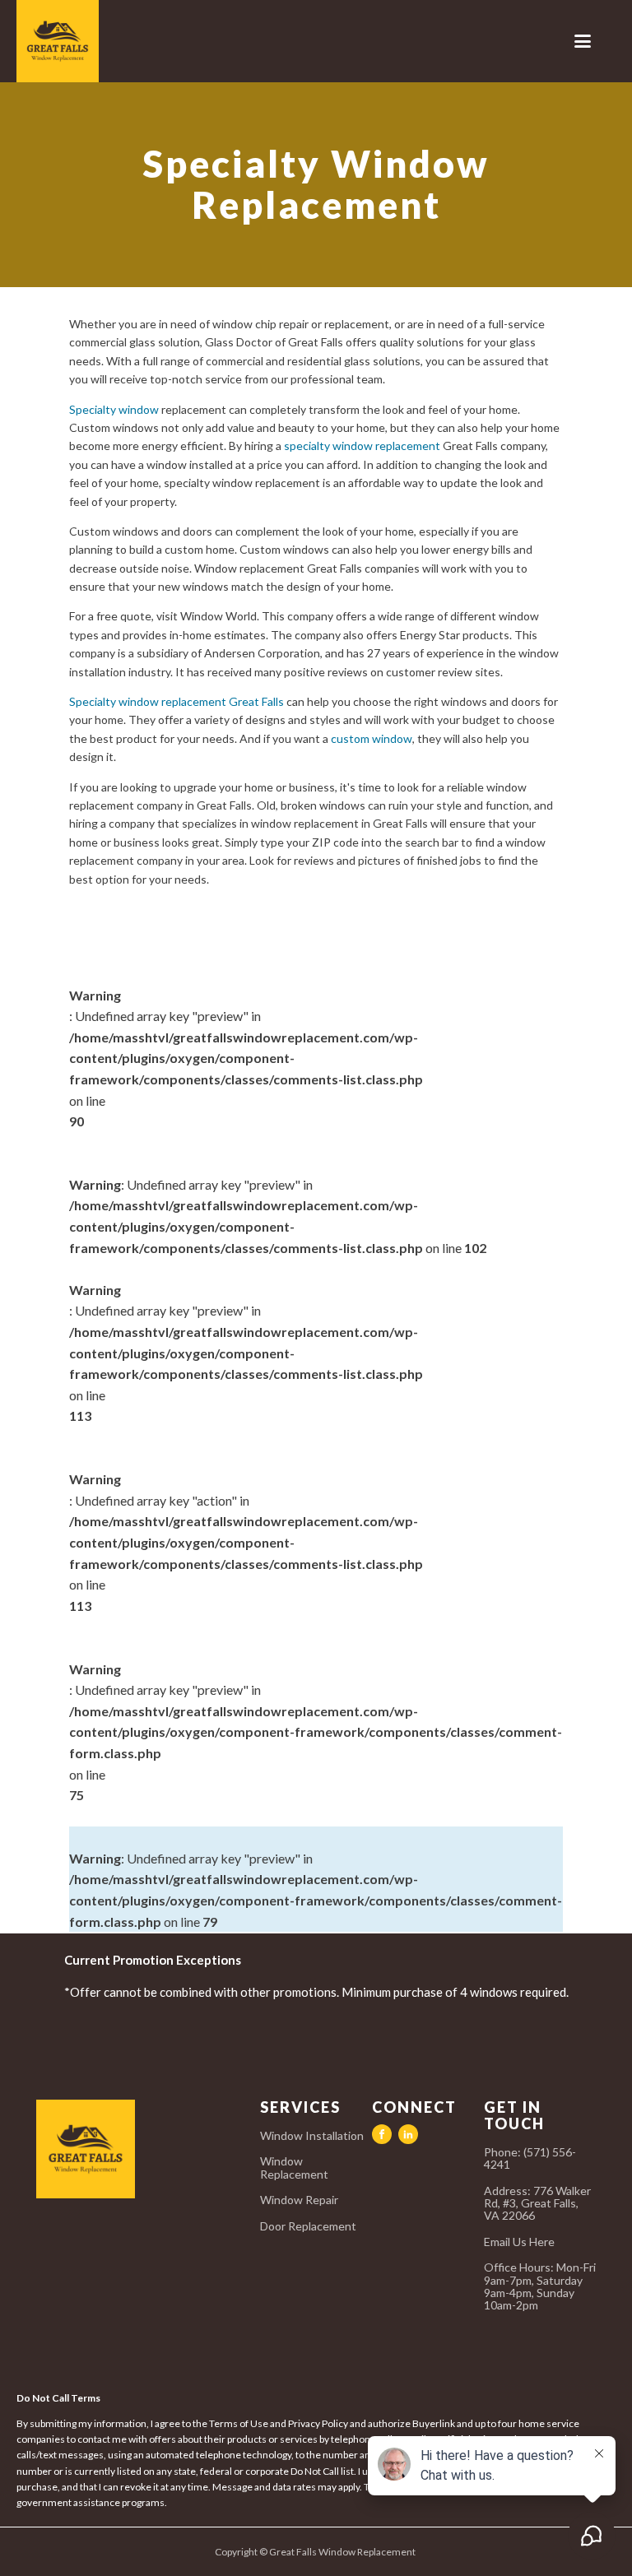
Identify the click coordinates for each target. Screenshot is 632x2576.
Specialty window (114, 409)
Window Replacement (294, 2168)
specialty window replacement (362, 446)
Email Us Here (520, 2242)
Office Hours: (540, 2286)
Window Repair (299, 2200)
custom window (372, 738)
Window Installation (312, 2135)
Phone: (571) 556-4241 (530, 2158)
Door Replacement (308, 2226)
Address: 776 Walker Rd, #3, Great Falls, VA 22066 (537, 2203)
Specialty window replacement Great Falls (177, 701)
